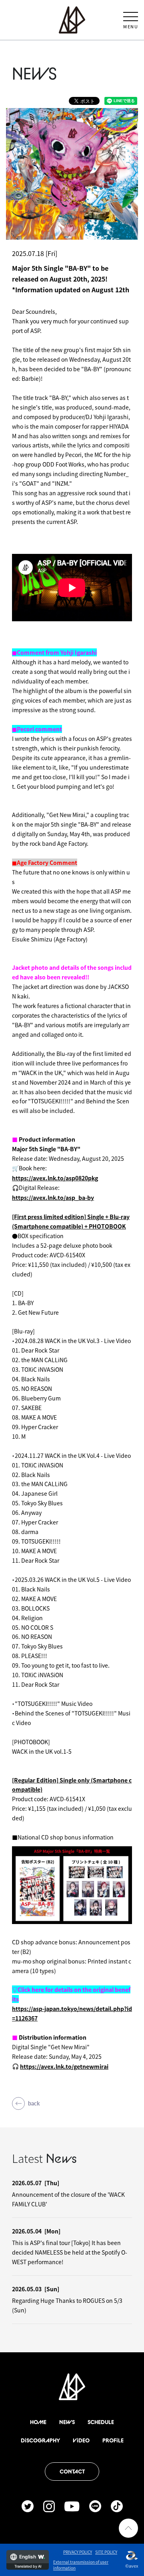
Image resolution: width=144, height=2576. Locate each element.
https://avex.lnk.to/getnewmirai (64, 2066)
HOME (38, 2422)
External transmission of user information (81, 2565)
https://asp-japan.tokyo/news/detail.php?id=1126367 (72, 2013)
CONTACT (72, 2472)
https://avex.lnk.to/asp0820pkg (55, 1178)
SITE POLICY (106, 2552)
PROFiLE (113, 2440)
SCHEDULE (101, 2422)
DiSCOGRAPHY (40, 2440)
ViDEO (81, 2440)
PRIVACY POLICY (78, 2552)
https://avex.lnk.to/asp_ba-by (53, 1197)
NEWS (67, 2422)
